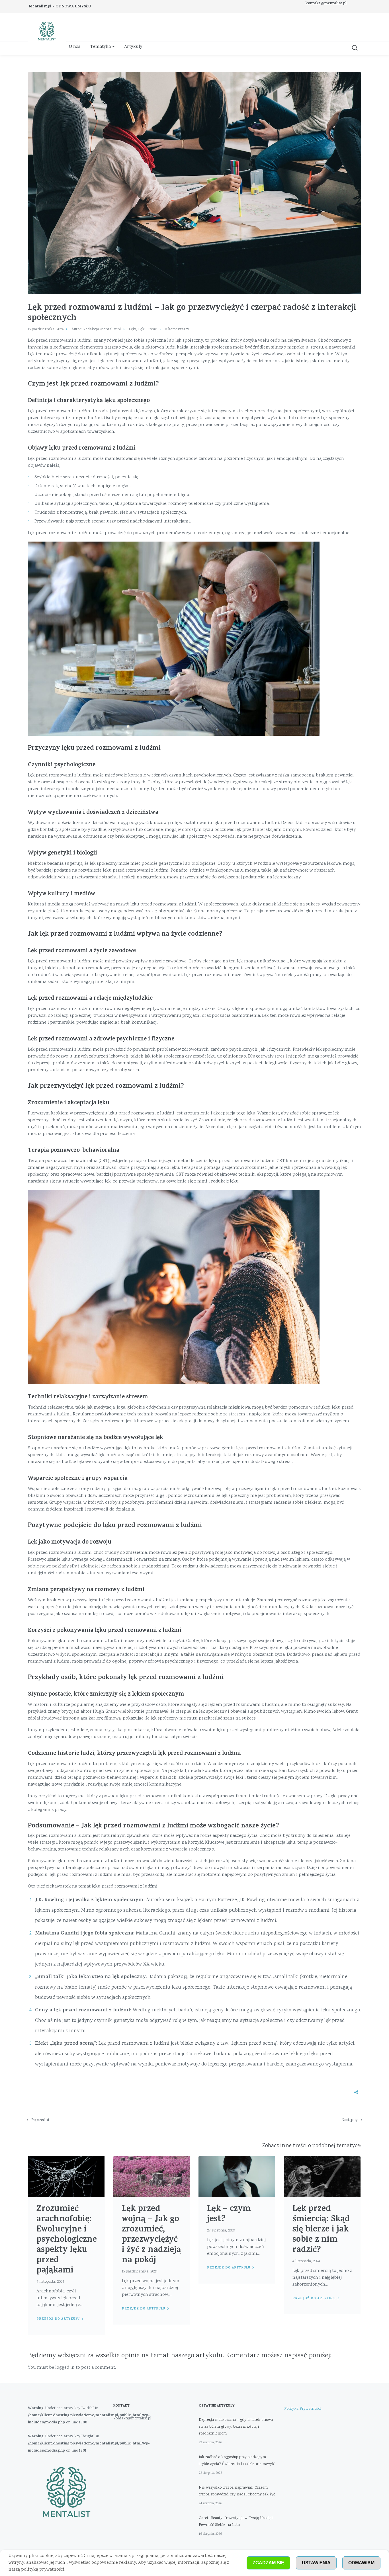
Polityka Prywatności (303, 2409)
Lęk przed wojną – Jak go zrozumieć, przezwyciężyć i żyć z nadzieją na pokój (151, 2235)
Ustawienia (316, 2563)
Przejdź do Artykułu (58, 2319)
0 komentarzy (177, 329)
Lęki (132, 329)
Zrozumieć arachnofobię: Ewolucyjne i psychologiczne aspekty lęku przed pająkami (67, 2240)
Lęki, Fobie (148, 329)
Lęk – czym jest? (229, 2215)
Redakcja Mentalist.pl (102, 329)
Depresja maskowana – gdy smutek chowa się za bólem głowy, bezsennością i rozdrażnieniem (236, 2427)
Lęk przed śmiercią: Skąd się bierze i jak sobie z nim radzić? (321, 2230)
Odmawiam (361, 2563)
